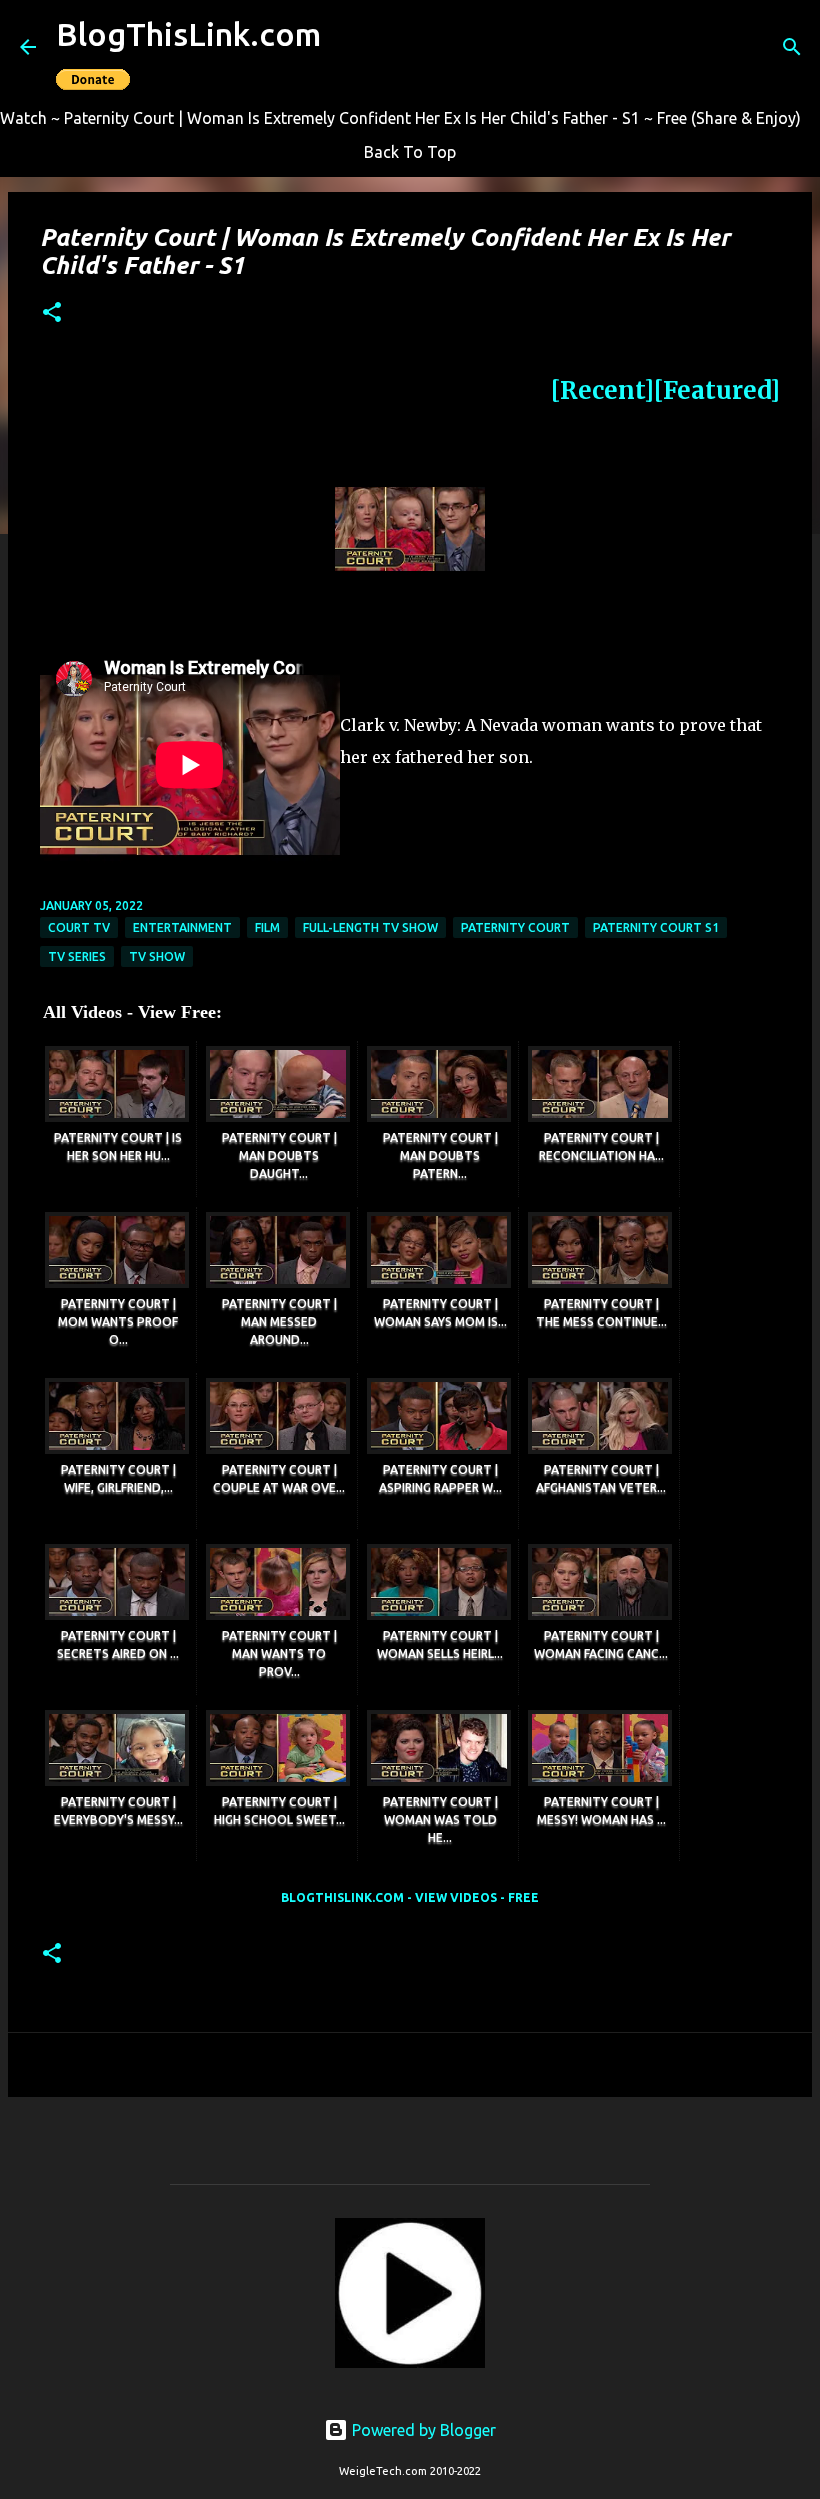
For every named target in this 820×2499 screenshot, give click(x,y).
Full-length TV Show (370, 927)
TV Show (157, 956)
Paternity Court (515, 927)
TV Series (77, 956)
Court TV (79, 927)
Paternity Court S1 (656, 927)
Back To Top (410, 152)
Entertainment (182, 927)
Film (267, 927)
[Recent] (602, 390)
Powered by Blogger (422, 2430)
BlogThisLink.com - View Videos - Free (410, 1897)
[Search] (792, 47)
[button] (52, 313)
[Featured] (717, 390)
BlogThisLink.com (188, 34)
